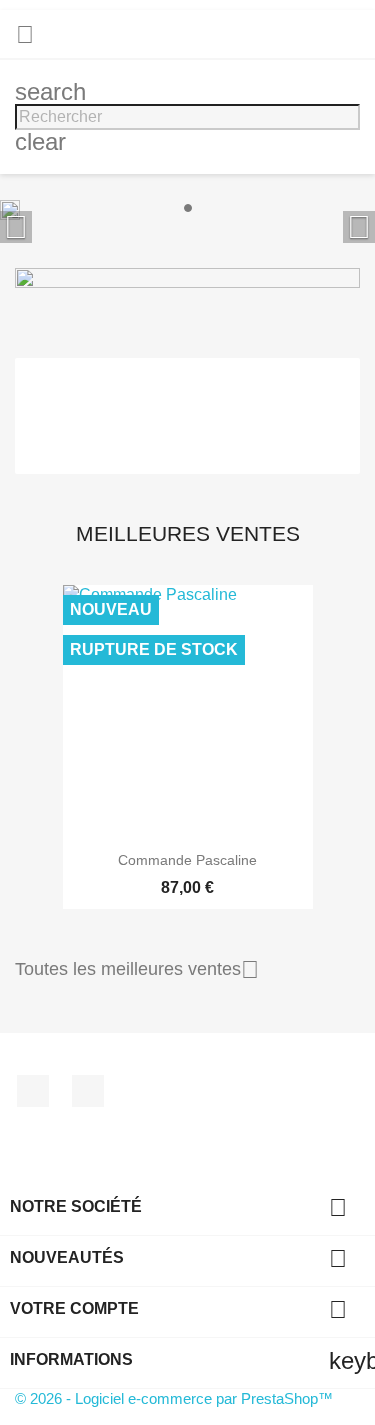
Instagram (88, 1091)
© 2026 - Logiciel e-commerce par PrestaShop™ (174, 1398)
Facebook (33, 1091)
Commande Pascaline (187, 860)
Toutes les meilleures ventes (137, 970)
